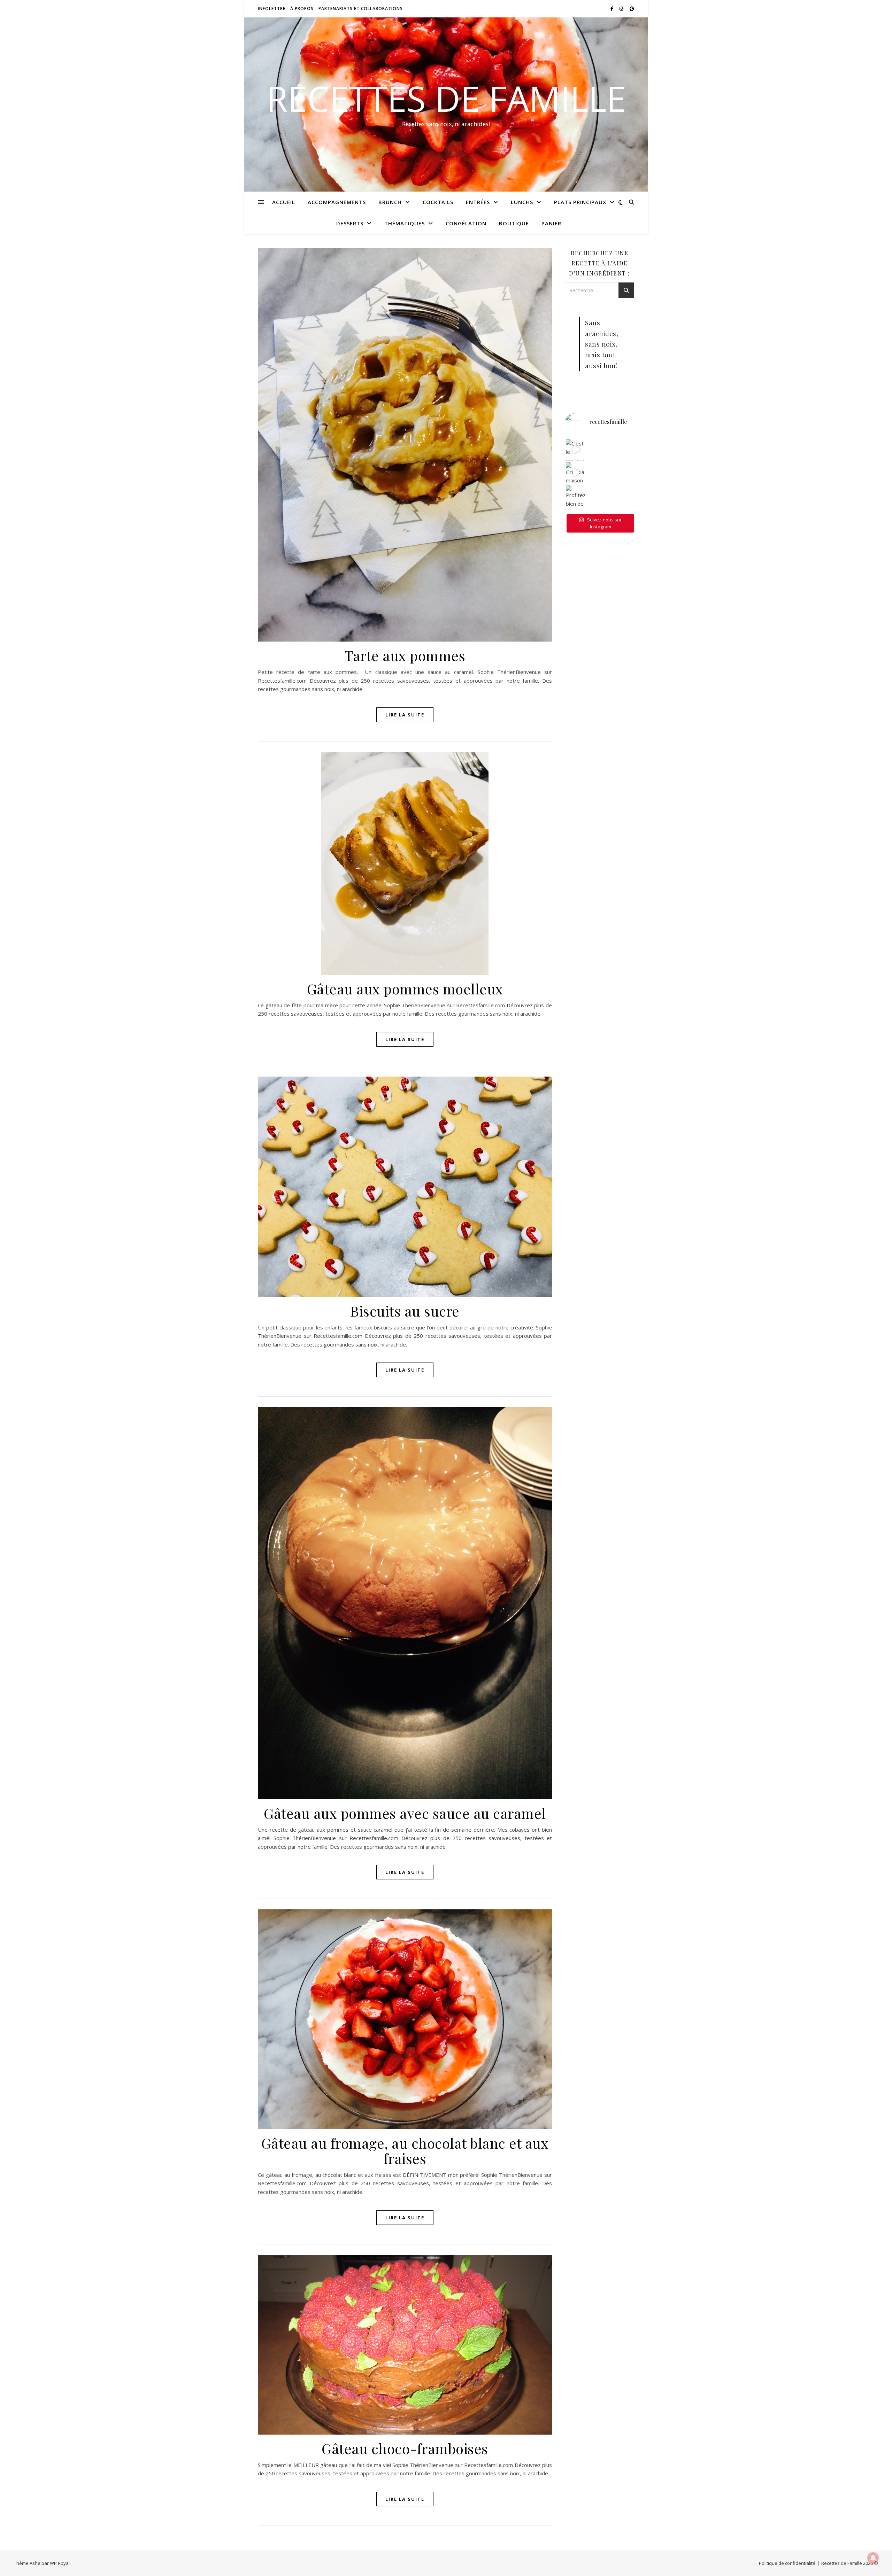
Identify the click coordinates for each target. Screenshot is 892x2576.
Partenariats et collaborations (361, 9)
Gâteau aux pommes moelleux (405, 989)
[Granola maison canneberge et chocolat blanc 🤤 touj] (576, 473)
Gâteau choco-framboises (405, 2448)
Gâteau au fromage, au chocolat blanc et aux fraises (405, 2151)
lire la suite (405, 715)
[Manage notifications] (873, 2558)
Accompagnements (337, 202)
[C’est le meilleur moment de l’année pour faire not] (576, 450)
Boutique (514, 223)
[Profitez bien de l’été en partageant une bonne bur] (576, 496)
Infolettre (272, 9)
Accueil (284, 202)
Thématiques (405, 223)
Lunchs (522, 202)
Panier (551, 223)
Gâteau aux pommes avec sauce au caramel (405, 1813)
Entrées (478, 202)
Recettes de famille (446, 98)
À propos (302, 9)
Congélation (466, 223)
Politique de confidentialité (787, 2563)
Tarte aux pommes (405, 655)
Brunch (390, 202)
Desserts (350, 223)
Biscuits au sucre (405, 1311)
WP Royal (60, 2563)
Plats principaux (580, 202)
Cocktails (438, 202)
